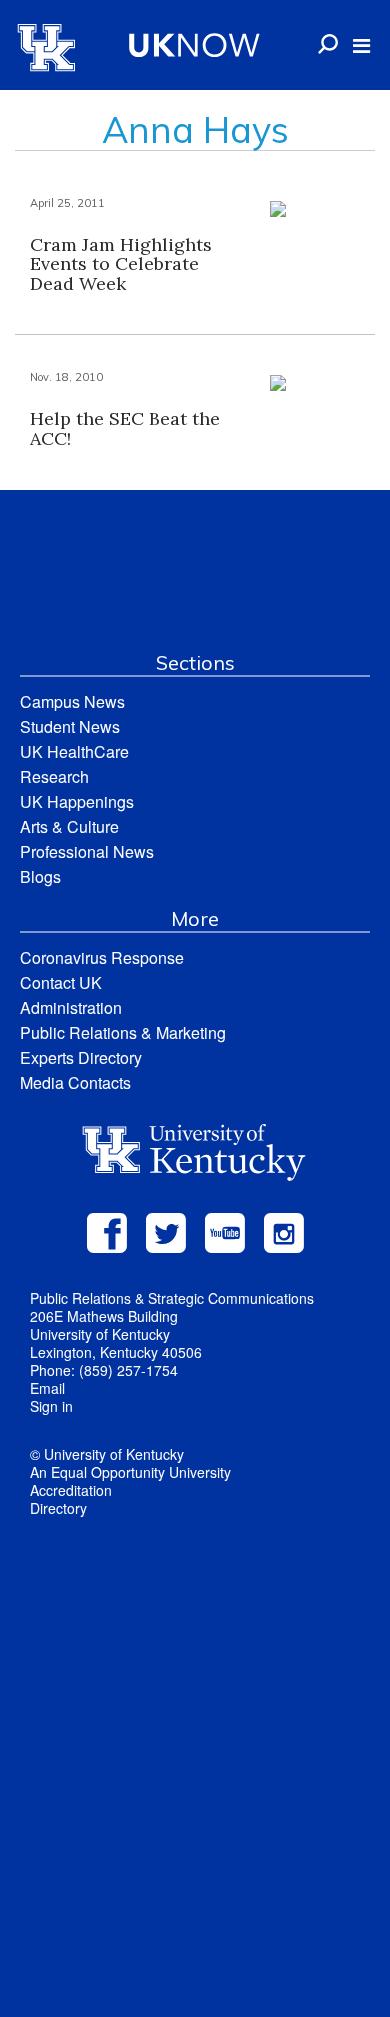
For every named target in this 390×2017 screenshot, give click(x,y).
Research (54, 776)
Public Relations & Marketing (123, 1032)
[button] (361, 46)
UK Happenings (77, 801)
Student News (70, 726)
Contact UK (61, 982)
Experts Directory (81, 1057)
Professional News (87, 851)
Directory (58, 1508)
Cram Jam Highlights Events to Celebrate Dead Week (121, 264)
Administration (71, 1007)
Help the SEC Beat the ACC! (125, 428)
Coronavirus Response (102, 957)
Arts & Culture (69, 826)
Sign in (51, 1406)
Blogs (40, 876)
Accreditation (71, 1490)
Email (47, 1388)
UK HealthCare (74, 751)
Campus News (72, 701)
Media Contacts (75, 1082)
